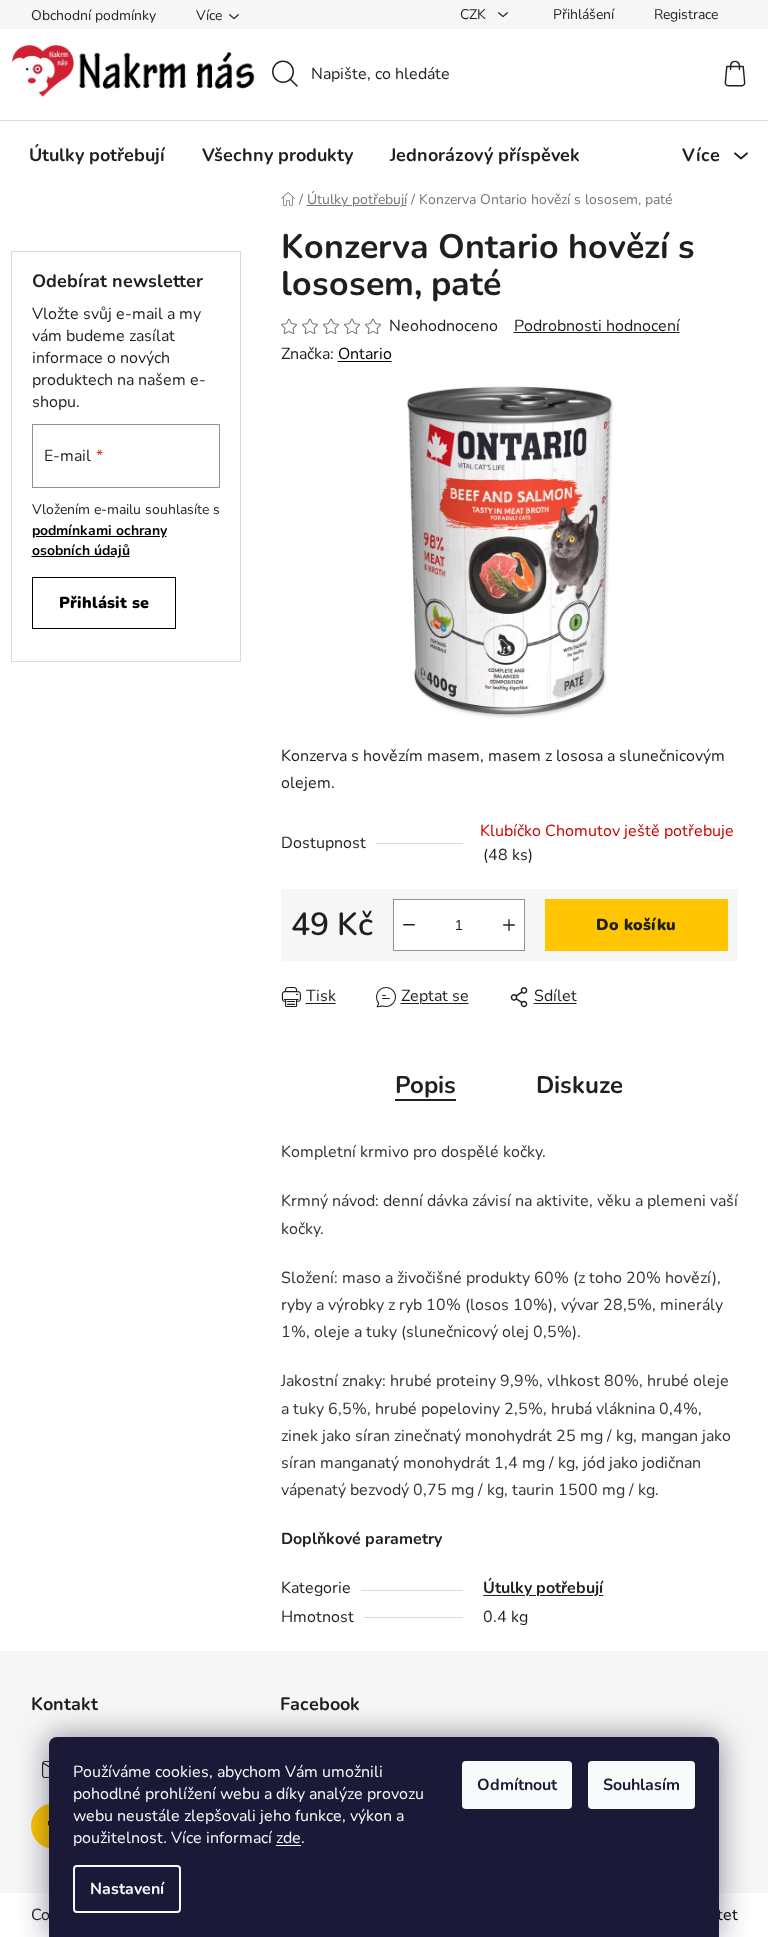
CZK (475, 14)
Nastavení (127, 1889)
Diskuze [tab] (579, 1085)
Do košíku (636, 925)
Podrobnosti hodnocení (597, 326)
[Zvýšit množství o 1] (509, 925)
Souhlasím (641, 1785)
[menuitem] (97, 155)
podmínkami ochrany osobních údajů (99, 540)
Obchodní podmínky (93, 15)
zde (288, 1838)
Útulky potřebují (543, 1588)
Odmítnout (517, 1785)
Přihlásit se (104, 603)
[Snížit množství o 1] (409, 925)
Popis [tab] (425, 1085)
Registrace (686, 14)
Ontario (365, 354)
